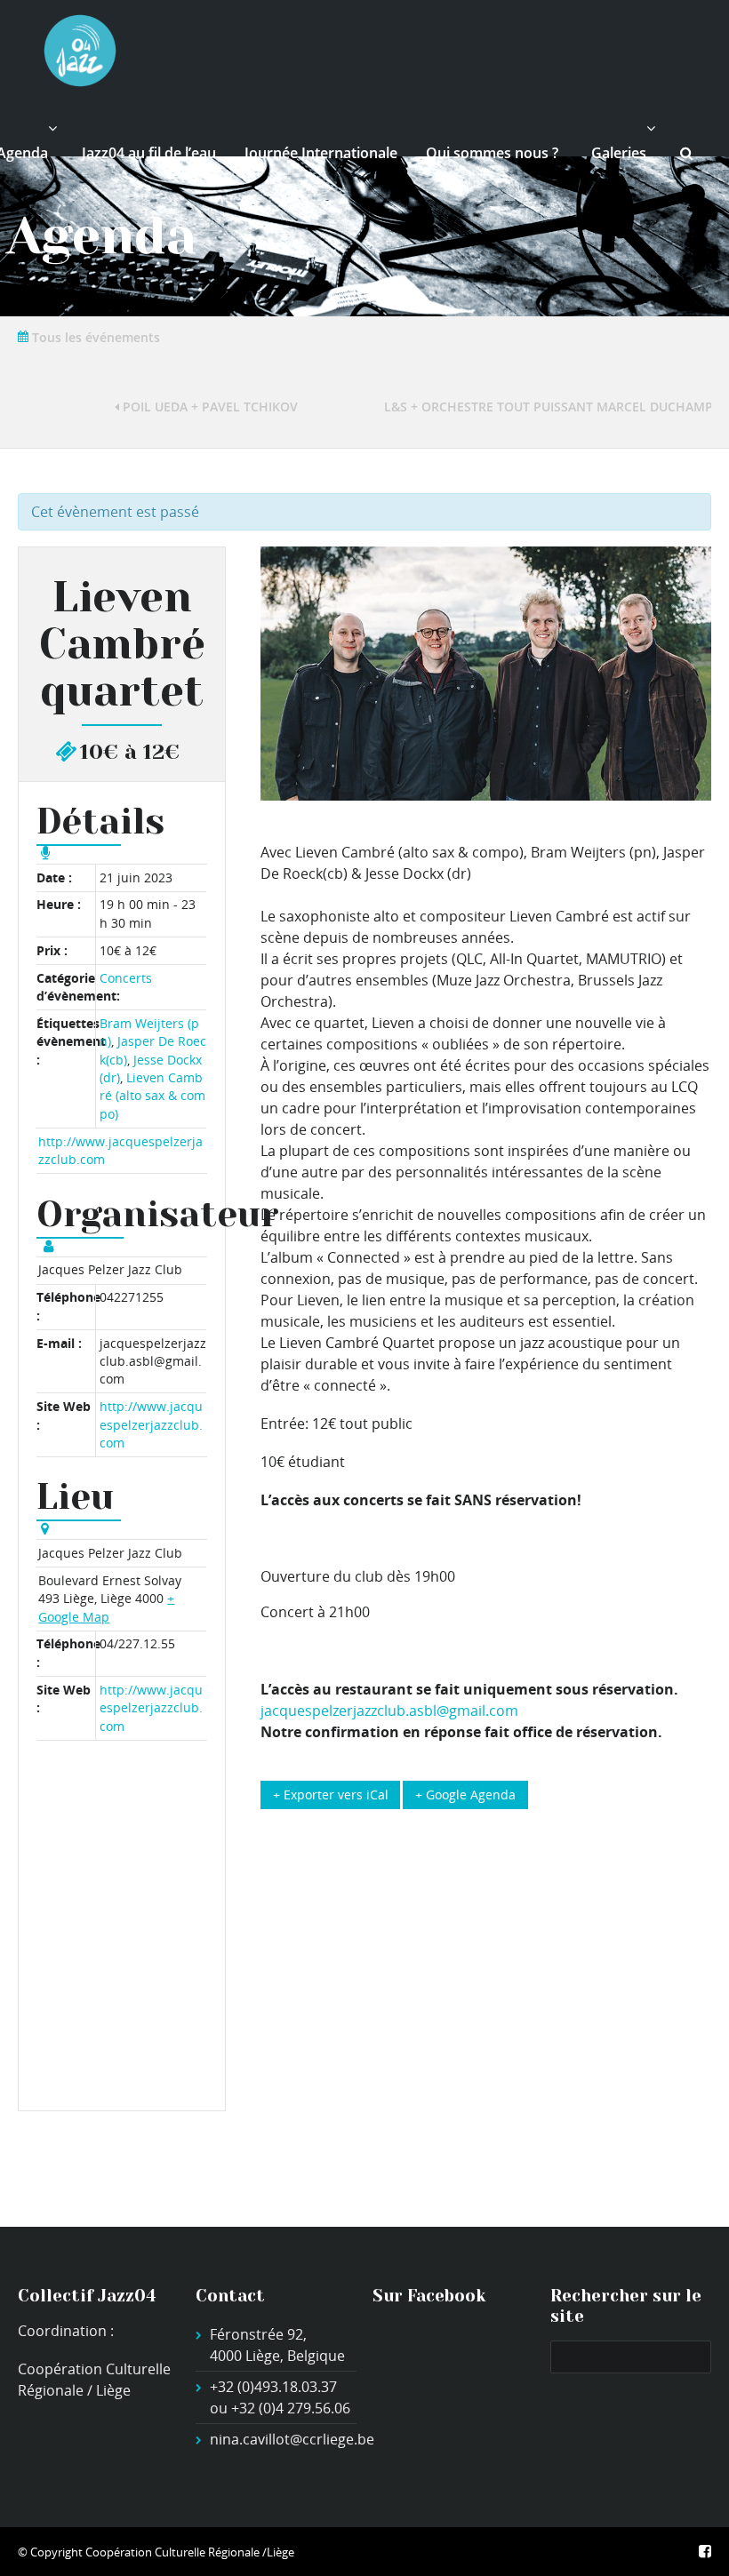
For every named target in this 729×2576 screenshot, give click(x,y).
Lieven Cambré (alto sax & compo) (152, 1096)
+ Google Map (106, 1607)
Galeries (619, 153)
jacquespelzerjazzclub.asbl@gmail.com (389, 1711)
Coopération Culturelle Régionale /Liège (190, 2552)
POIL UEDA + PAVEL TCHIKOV (208, 407)
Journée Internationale (321, 153)
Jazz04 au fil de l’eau (149, 153)
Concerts (126, 978)
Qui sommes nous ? (492, 153)
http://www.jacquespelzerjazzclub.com (151, 1424)
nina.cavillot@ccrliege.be (292, 2439)
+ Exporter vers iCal (331, 1794)
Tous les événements (94, 337)
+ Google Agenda (465, 1794)
